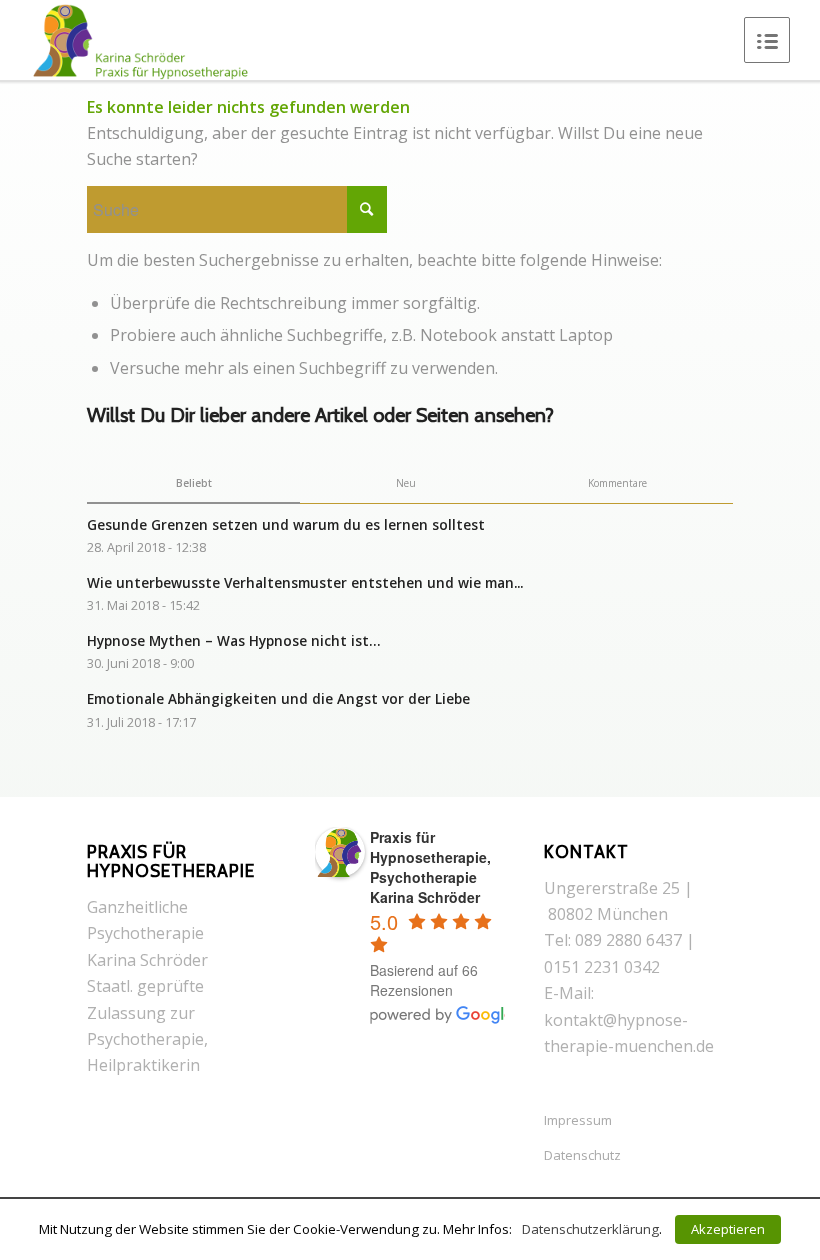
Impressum (578, 1120)
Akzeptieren (728, 1229)
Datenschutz (582, 1155)
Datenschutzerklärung (590, 1229)
